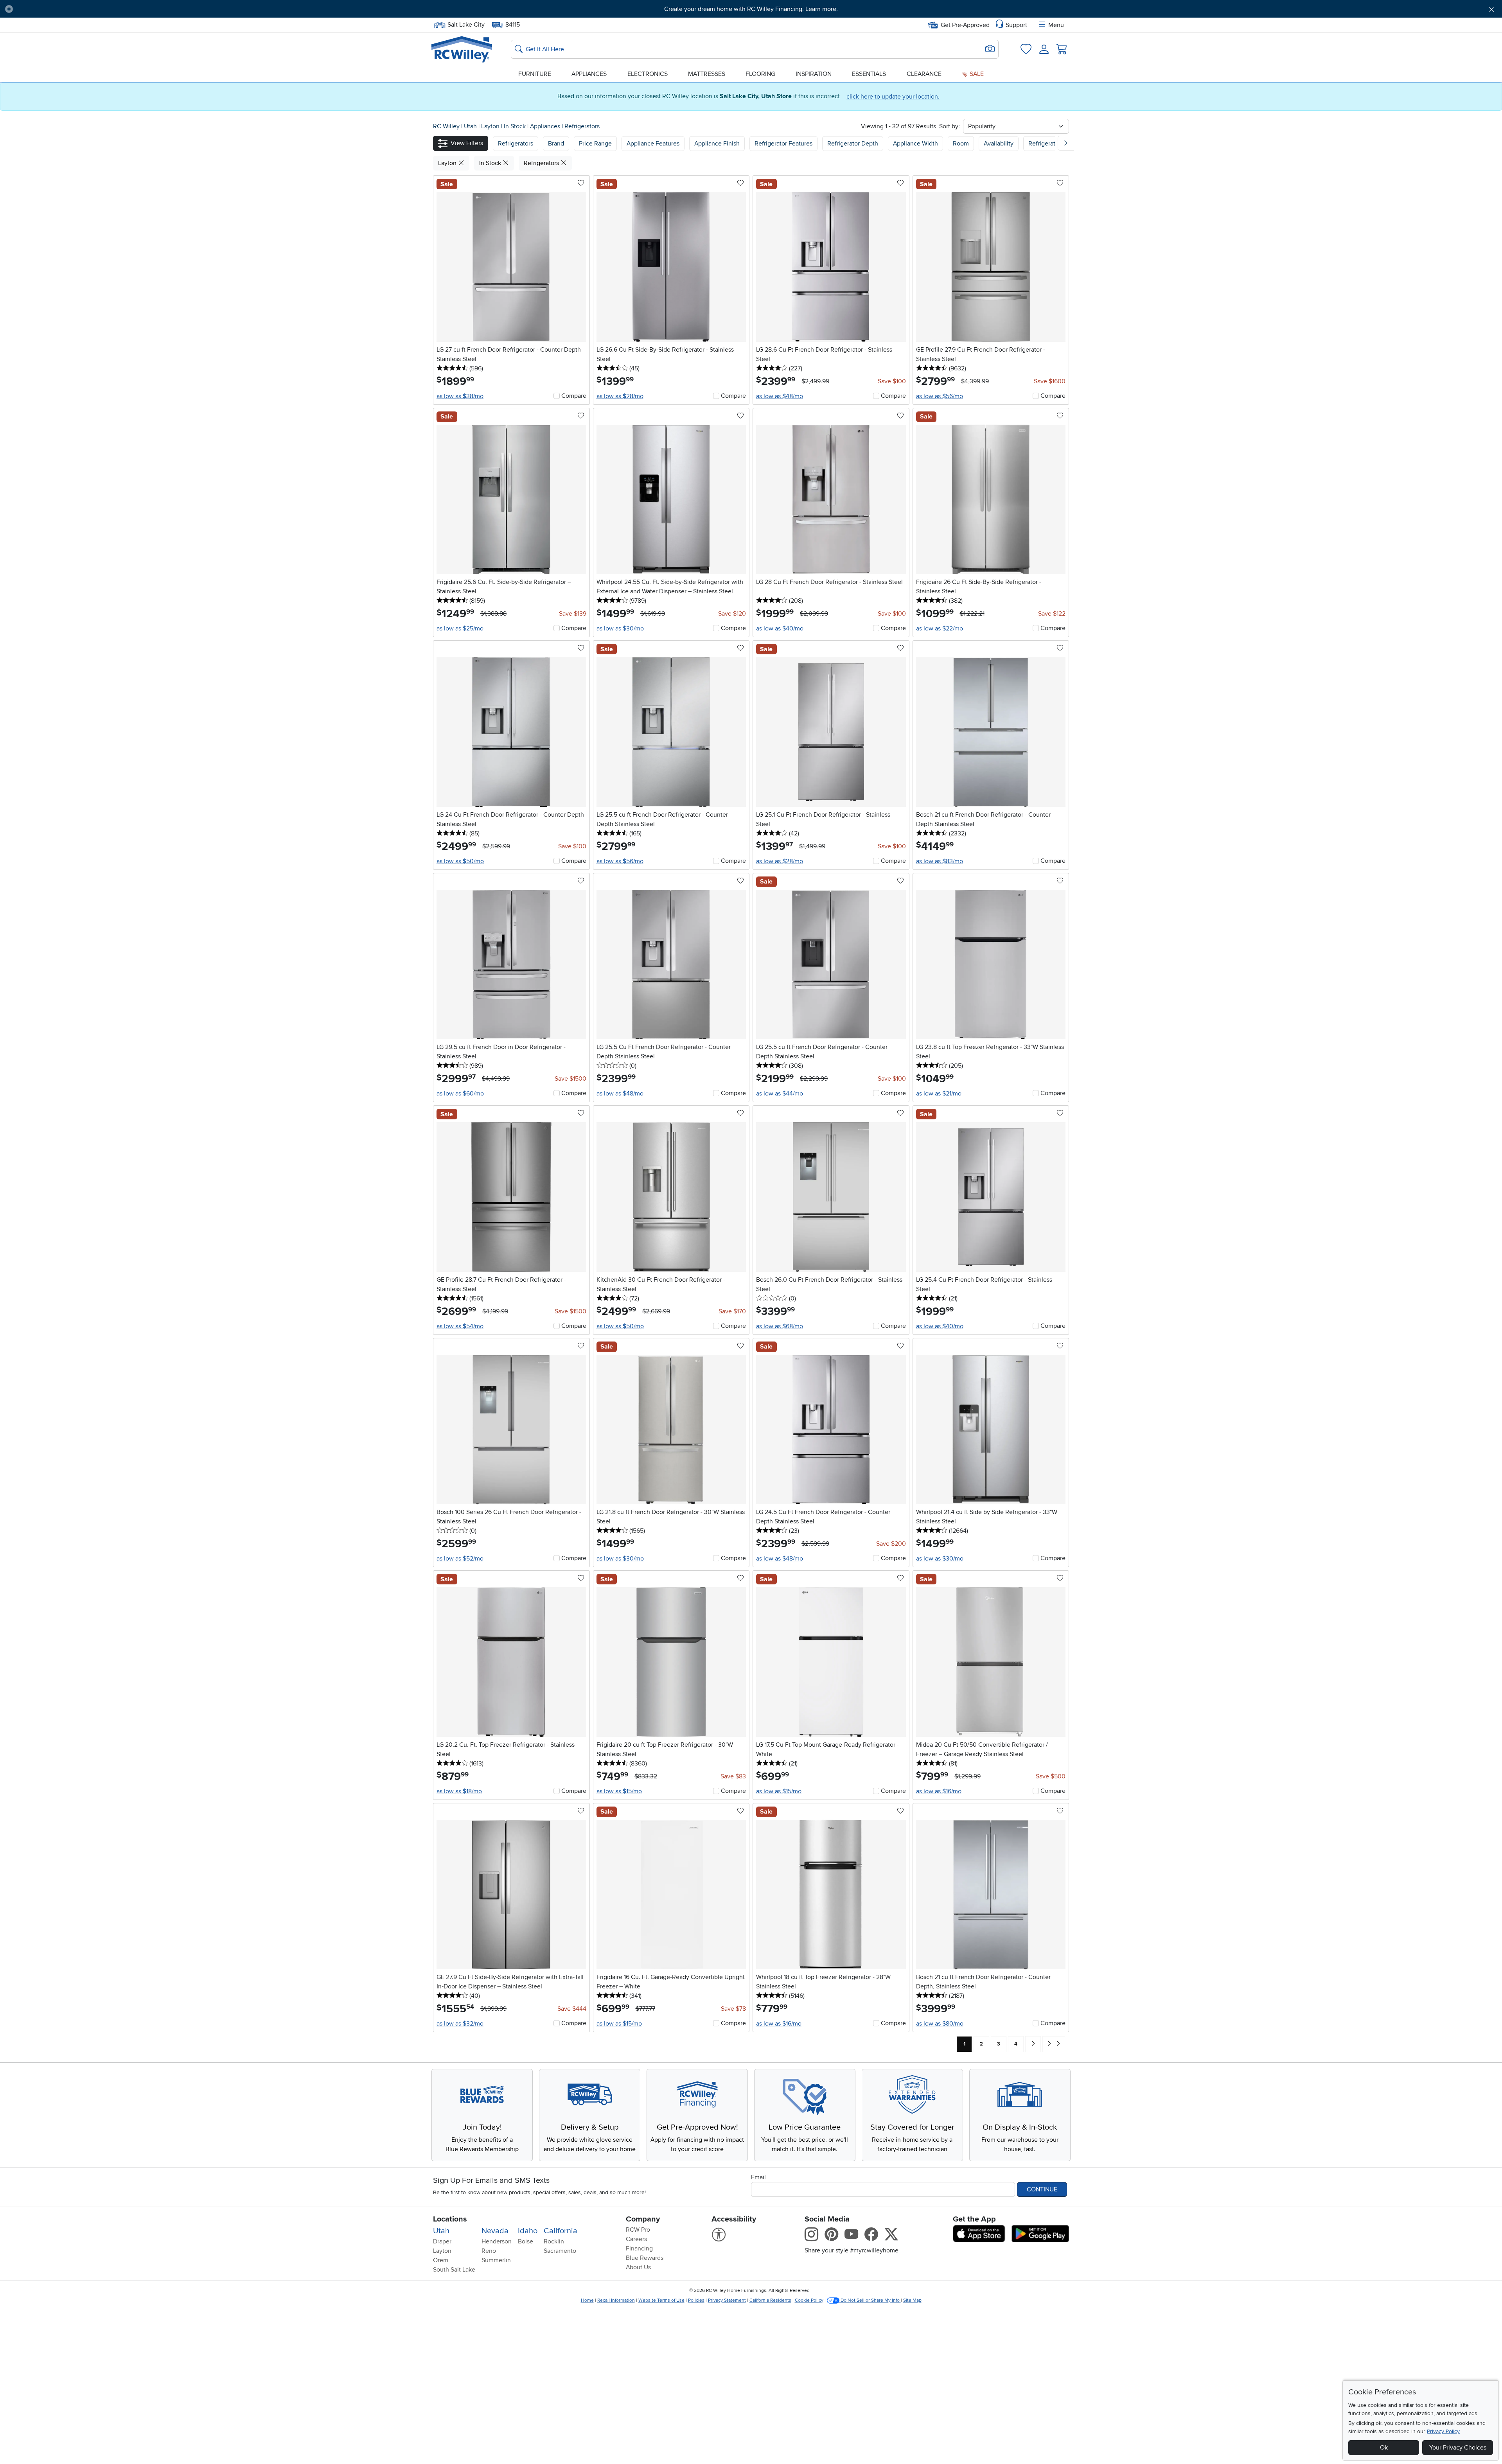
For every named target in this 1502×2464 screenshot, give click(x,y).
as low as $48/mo (780, 396)
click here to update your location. (893, 97)
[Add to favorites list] (581, 183)
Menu (1056, 25)
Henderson (497, 2241)
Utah (471, 126)
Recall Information (616, 2300)
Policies (696, 2300)
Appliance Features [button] (653, 144)
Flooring (760, 74)
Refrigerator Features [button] (783, 144)
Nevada (495, 2231)
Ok (1384, 2448)
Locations (450, 2219)
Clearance (924, 74)
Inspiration (814, 74)
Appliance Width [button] (915, 144)
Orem (441, 2260)
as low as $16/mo (939, 1791)
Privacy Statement (727, 2300)
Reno (489, 2251)
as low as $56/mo (940, 396)
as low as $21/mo (939, 1094)
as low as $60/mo (460, 1094)
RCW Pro (638, 2230)
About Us (638, 2267)
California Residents (770, 2300)
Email (758, 2177)
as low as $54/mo (460, 1326)
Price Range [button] (595, 144)
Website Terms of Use (661, 2300)
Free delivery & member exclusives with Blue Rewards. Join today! (751, 9)
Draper (442, 2241)
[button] (133, 9)
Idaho (528, 2231)
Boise (526, 2241)
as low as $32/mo (460, 2024)
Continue (1042, 2189)
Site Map (912, 2300)
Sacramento (560, 2251)
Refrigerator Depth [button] (853, 144)
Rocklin (554, 2241)
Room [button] (961, 144)
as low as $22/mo (940, 629)
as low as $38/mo (460, 396)
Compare (574, 396)
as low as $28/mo (620, 396)
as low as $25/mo (460, 629)
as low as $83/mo (940, 861)
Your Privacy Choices (1458, 2448)
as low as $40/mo (780, 629)
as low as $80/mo (940, 2024)
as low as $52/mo (460, 1559)
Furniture (535, 74)
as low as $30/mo (620, 629)
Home (587, 2300)
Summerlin (496, 2260)
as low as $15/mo (619, 1791)
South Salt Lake (454, 2270)
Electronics (648, 74)
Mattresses (707, 74)
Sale (976, 74)
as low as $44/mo (780, 1094)
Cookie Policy (809, 2300)
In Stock (516, 126)
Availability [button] (999, 144)
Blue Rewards (645, 2258)
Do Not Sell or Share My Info (870, 2300)
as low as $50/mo (460, 861)
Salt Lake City (466, 24)
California (561, 2231)
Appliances (589, 74)
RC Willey (446, 126)
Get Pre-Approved (965, 25)
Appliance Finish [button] (717, 144)
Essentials (869, 74)
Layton (491, 126)
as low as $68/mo (780, 1326)
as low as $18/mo (459, 1791)
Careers (636, 2239)
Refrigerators (582, 126)
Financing (639, 2248)
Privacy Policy (1443, 2431)
